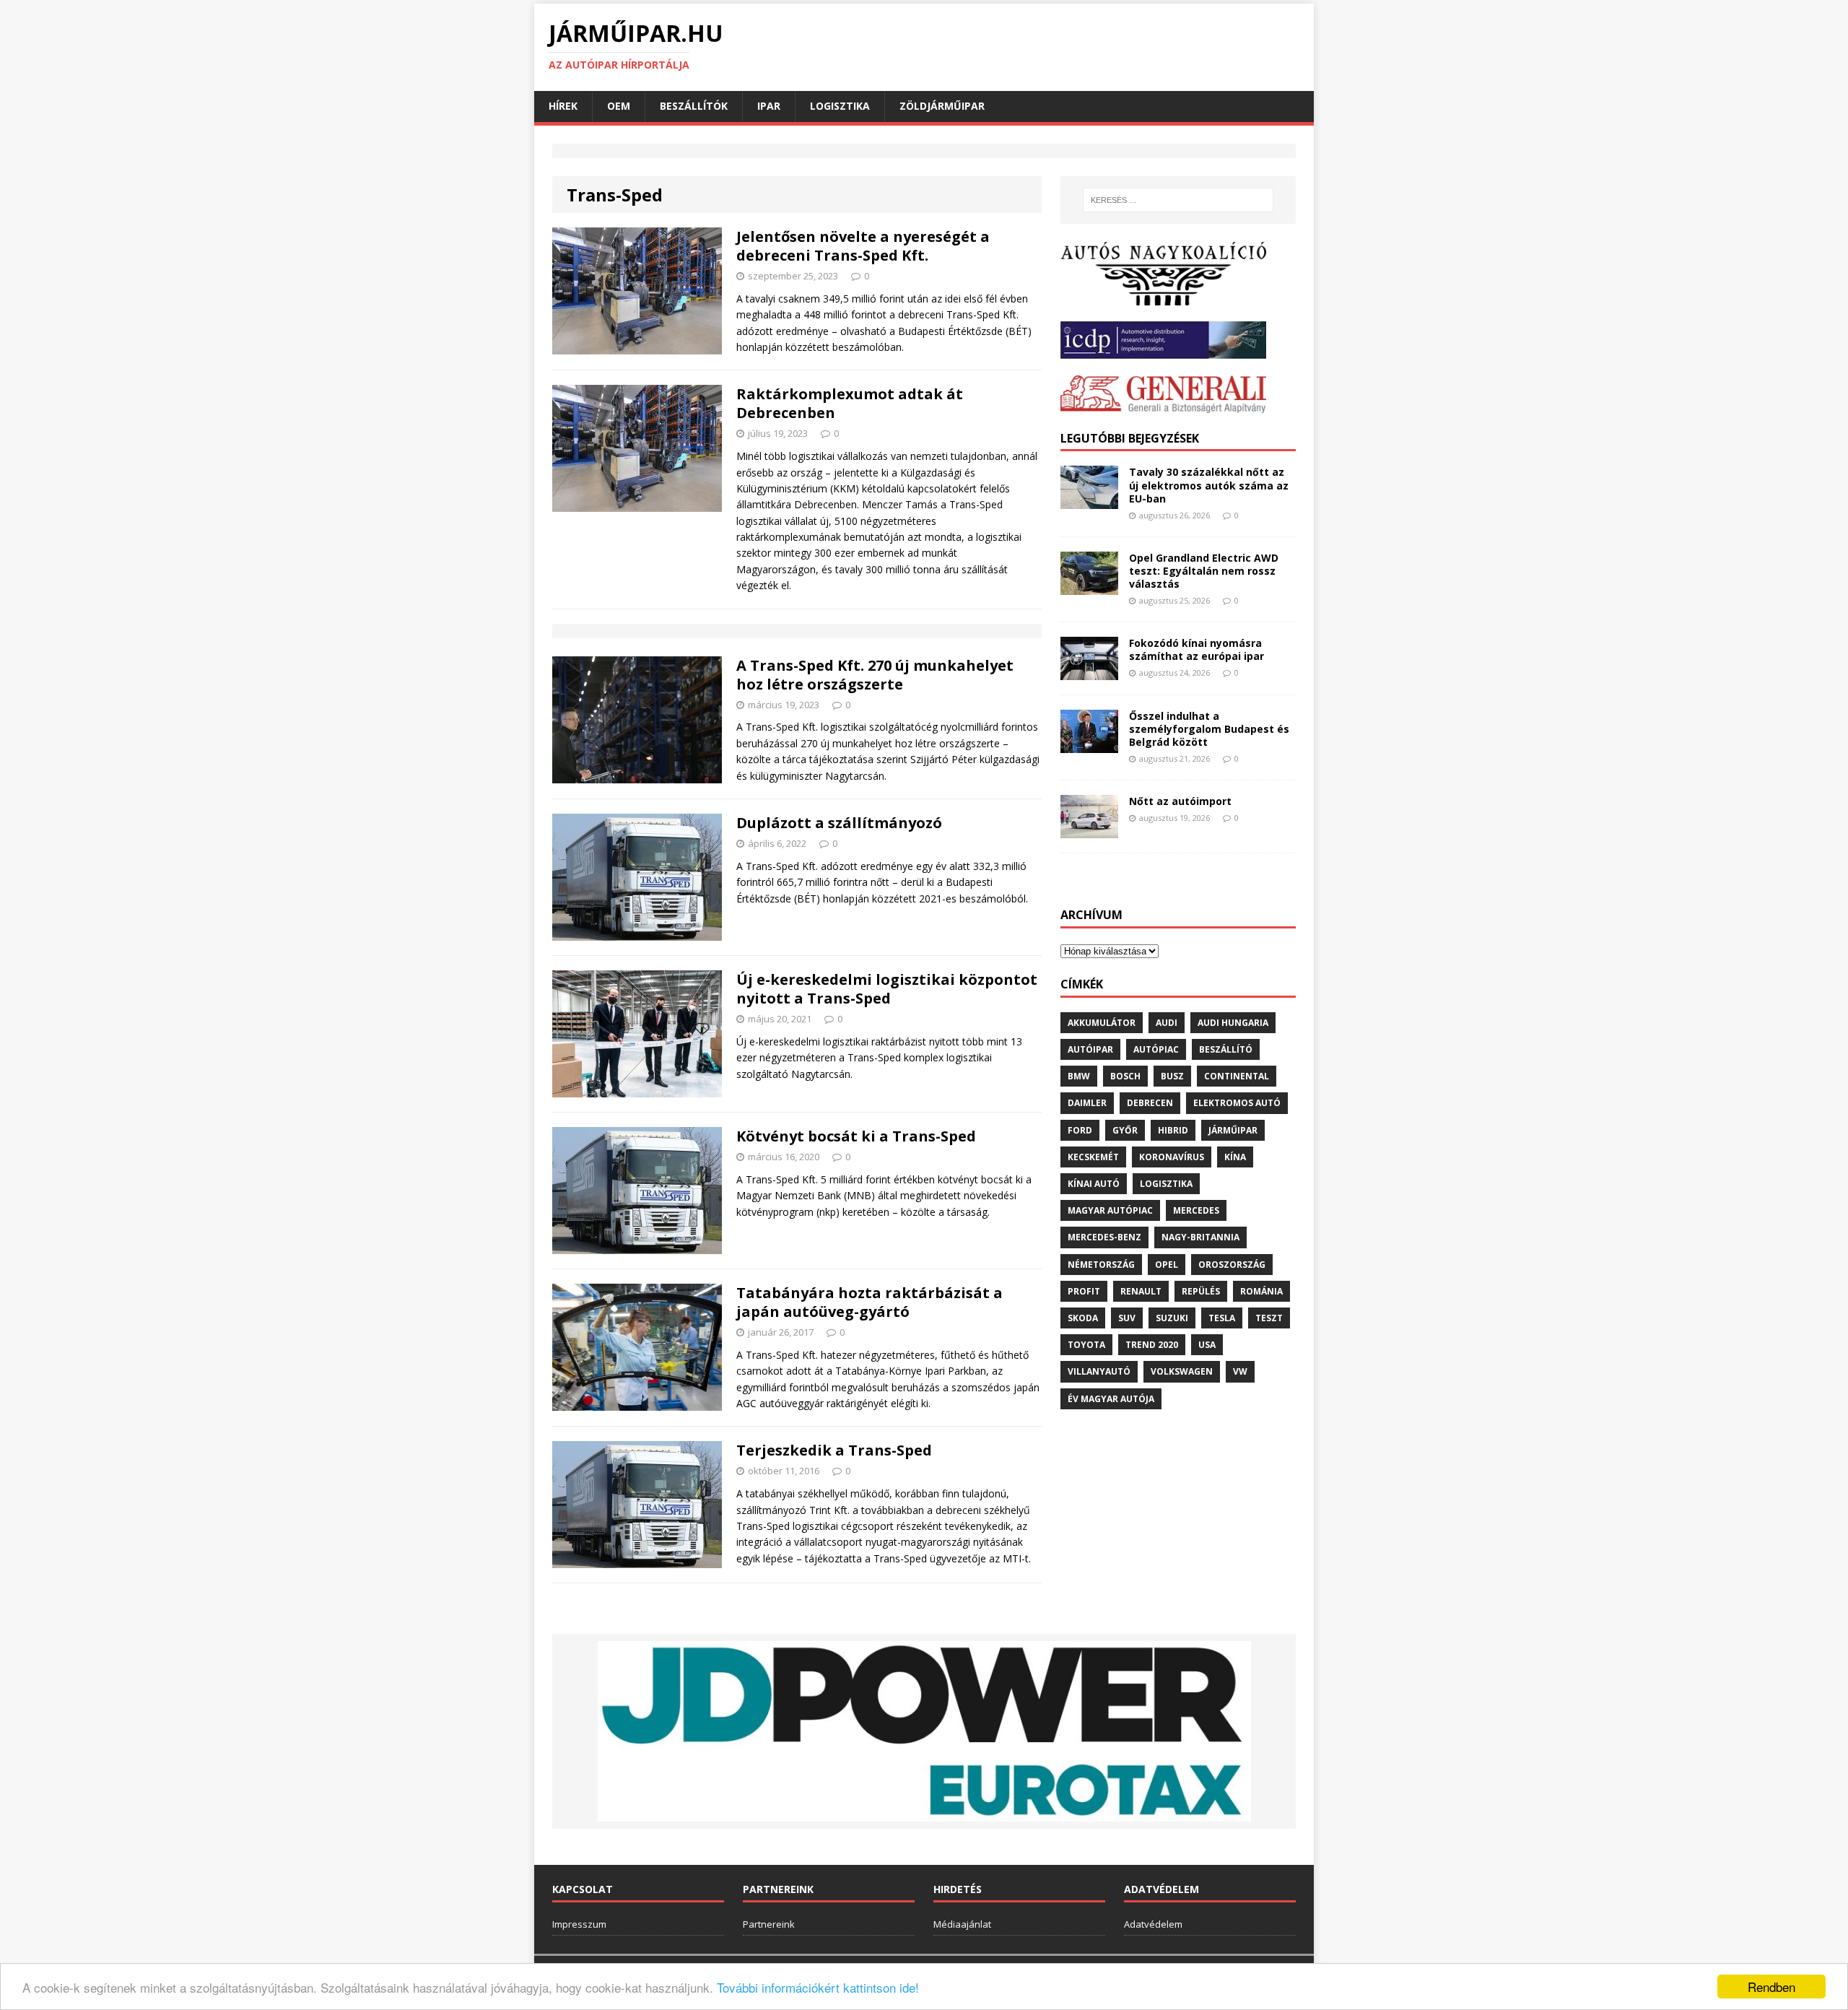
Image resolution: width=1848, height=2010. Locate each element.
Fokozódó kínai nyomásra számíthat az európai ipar (1197, 649)
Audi (1167, 1023)
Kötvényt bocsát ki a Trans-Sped (856, 1136)
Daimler (1087, 1103)
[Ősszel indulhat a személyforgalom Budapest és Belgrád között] (1089, 744)
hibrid (1173, 1130)
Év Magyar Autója (1111, 1399)
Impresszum (579, 1924)
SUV (1127, 1318)
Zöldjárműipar (942, 106)
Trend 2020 (1152, 1345)
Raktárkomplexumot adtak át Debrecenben (850, 403)
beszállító (1226, 1049)
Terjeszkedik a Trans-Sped (834, 1450)
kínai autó (1094, 1184)
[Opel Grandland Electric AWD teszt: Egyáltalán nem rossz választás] (1089, 586)
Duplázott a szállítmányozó (839, 823)
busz (1172, 1076)
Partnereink (769, 1924)
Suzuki (1172, 1318)
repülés (1201, 1291)
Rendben (1771, 1987)
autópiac (1156, 1049)
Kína (1235, 1157)
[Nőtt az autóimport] (1089, 830)
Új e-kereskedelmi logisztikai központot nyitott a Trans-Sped (887, 989)
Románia (1261, 1291)
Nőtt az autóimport (1180, 801)
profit (1084, 1291)
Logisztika (840, 106)
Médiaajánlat (962, 1924)
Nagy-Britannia (1200, 1237)
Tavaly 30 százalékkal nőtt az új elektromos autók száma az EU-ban (1209, 485)
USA (1207, 1345)
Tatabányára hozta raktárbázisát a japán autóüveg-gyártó (869, 1302)
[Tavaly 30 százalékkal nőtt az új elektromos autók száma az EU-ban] (1089, 501)
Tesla (1222, 1318)
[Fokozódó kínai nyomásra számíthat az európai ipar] (1089, 671)
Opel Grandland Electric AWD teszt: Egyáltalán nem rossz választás (1204, 571)
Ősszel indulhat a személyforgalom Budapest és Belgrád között (1209, 729)
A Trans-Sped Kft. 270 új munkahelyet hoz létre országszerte (875, 675)
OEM (619, 106)
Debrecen (1150, 1103)
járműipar (1233, 1130)
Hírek (563, 106)
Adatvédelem (1153, 1924)
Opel (1167, 1265)
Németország (1101, 1265)
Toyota (1086, 1345)
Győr (1125, 1130)
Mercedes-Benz (1104, 1237)
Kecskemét (1093, 1157)
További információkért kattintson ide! (818, 1987)
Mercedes (1196, 1210)
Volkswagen (1182, 1371)
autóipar (1090, 1049)
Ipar (769, 106)
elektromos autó (1237, 1103)
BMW (1079, 1076)
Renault (1141, 1291)
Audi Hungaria (1233, 1023)
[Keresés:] (1178, 200)
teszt (1269, 1318)
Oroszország (1232, 1265)
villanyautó (1099, 1371)
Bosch (1125, 1076)
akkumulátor (1102, 1023)
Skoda (1083, 1318)
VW (1240, 1371)
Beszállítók (694, 106)
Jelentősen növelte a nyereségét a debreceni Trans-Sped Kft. (863, 246)
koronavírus (1172, 1157)
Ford (1080, 1130)
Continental (1237, 1076)
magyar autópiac (1110, 1210)
